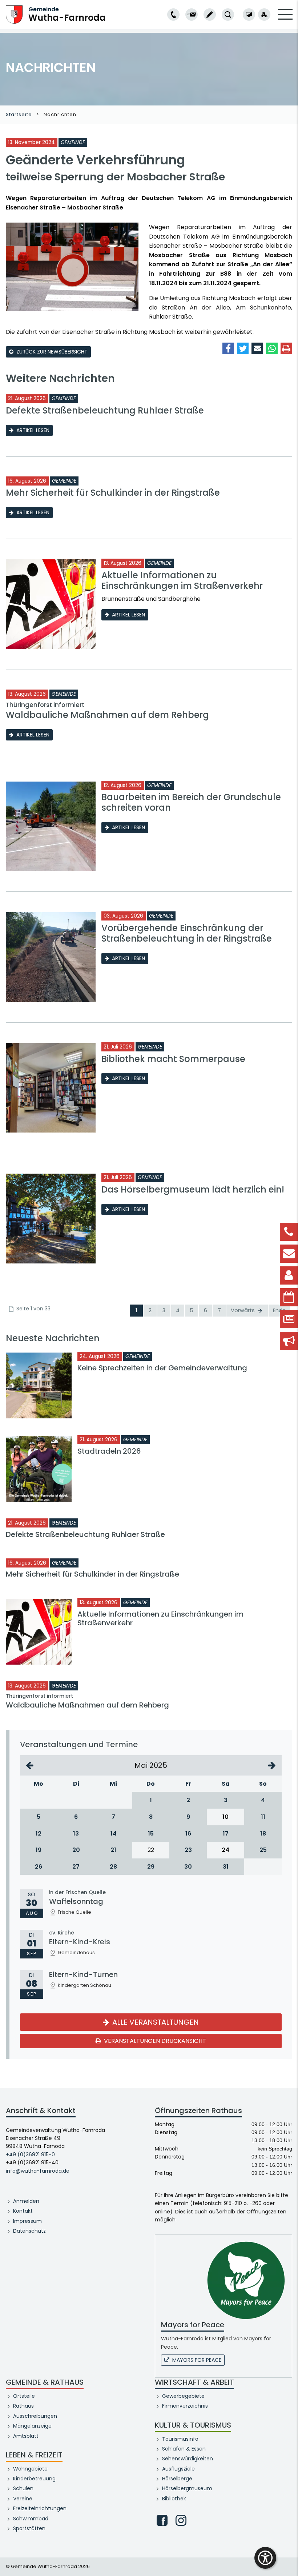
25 (263, 1850)
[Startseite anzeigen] (14, 14)
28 (113, 1867)
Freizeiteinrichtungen (40, 2508)
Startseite (19, 114)
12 (39, 1834)
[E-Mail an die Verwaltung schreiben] (192, 15)
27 (76, 1867)
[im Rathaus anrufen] (173, 15)
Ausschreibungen (35, 2416)
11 (263, 1817)
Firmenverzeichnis (185, 2406)
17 (226, 1834)
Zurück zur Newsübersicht (52, 352)
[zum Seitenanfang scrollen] (289, 2560)
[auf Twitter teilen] (243, 348)
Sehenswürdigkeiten (188, 2459)
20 (76, 1850)
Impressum (27, 2221)
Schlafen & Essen (184, 2449)
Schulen (23, 2488)
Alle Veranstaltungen (155, 2022)
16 (188, 1834)
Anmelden (26, 2201)
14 (114, 1834)
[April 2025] (30, 1765)
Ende (279, 1310)
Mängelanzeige (32, 2426)
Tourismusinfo (180, 2439)
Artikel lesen (33, 430)
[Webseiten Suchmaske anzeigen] (228, 15)
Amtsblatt (26, 2436)
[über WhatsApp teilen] (272, 348)
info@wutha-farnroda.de (38, 2171)
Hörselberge (177, 2479)
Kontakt (23, 2211)
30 (188, 1867)
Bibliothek (174, 2499)
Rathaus (23, 2406)
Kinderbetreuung (34, 2479)
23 (188, 1850)
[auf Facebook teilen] (228, 348)
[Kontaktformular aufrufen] (210, 15)
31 (226, 1867)
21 (113, 1850)
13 (76, 1834)
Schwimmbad (31, 2519)
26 (39, 1867)
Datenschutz (29, 2231)
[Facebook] (162, 2520)
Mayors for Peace (197, 2360)
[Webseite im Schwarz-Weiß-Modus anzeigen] (249, 15)
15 (151, 1834)
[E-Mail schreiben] (192, 15)
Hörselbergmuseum (187, 2488)
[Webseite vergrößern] (264, 15)
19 (39, 1850)
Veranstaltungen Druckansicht (154, 2041)
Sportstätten (29, 2528)
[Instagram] (181, 2520)
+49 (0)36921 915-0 (30, 2154)
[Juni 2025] (272, 1765)
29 (151, 1867)
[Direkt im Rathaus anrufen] (173, 15)
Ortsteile (24, 2396)
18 (263, 1834)
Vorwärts (243, 1310)
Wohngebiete (30, 2469)
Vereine (23, 2499)
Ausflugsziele (178, 2469)
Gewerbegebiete (183, 2396)
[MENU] (285, 19)
